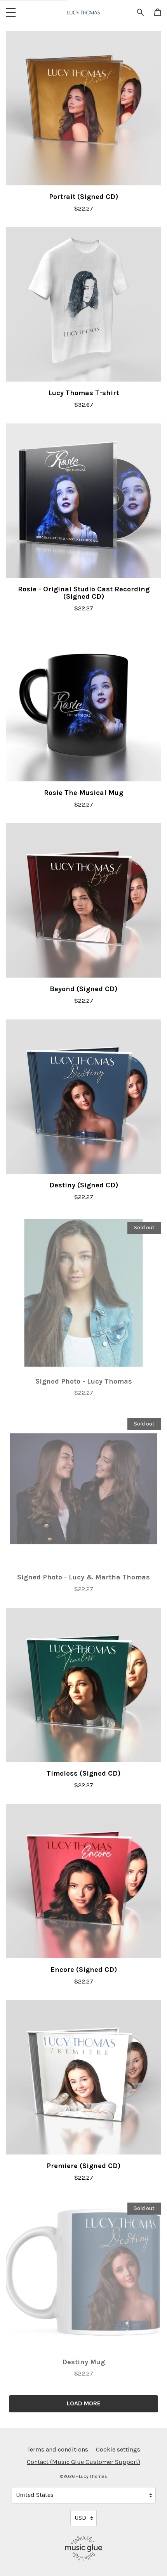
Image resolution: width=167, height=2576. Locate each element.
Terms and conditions (58, 2449)
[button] (11, 12)
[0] (158, 13)
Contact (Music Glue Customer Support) (83, 2462)
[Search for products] (140, 12)
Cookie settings (118, 2449)
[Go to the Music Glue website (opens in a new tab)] (84, 2548)
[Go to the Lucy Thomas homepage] (83, 12)
